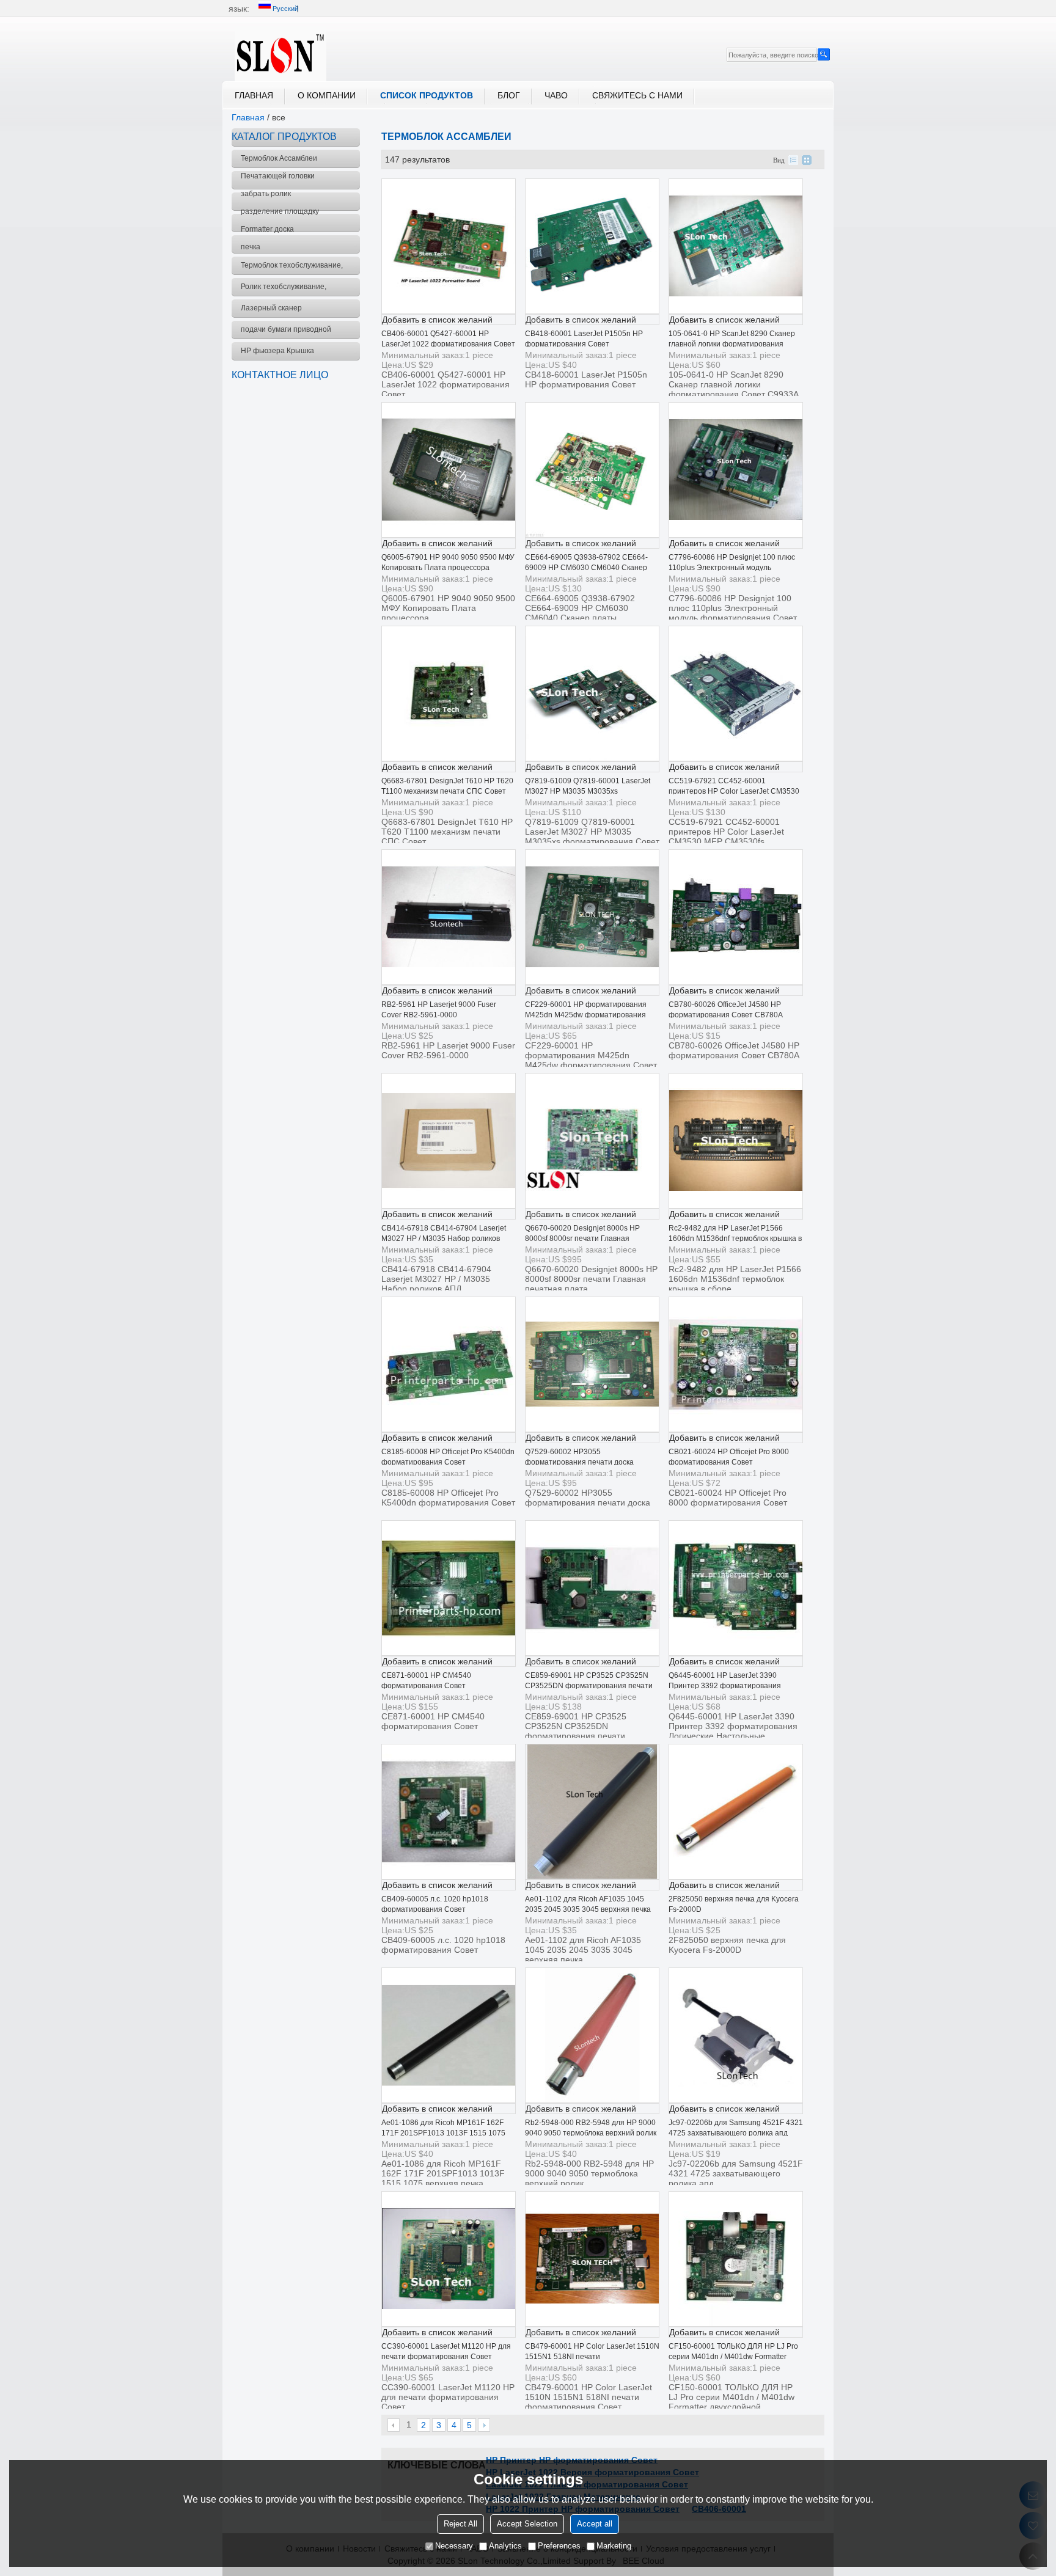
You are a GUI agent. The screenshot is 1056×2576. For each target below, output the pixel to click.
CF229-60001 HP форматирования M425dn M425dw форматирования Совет (586, 1015)
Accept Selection (527, 2524)
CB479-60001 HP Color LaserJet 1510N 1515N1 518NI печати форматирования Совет (592, 2357)
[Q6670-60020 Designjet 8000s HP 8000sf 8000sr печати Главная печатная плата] (592, 1141)
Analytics (505, 2546)
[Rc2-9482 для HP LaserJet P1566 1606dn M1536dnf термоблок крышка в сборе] (736, 1141)
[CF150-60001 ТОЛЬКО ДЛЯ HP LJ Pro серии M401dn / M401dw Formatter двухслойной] (736, 2259)
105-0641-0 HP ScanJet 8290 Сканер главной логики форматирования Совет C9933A (732, 344)
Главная (254, 95)
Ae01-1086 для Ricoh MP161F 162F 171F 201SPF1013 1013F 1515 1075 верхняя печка (443, 2133)
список (793, 160)
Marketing (614, 2546)
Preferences (559, 2546)
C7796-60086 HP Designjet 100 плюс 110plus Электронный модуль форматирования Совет (732, 568)
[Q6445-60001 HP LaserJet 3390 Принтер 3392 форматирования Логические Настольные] (736, 1588)
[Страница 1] (394, 2425)
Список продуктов (427, 95)
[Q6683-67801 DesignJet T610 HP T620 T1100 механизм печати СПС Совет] (449, 693)
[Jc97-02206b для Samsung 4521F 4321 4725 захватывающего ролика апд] (736, 2035)
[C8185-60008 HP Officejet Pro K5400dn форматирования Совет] (449, 1364)
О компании (327, 95)
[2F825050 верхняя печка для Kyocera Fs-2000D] (736, 1812)
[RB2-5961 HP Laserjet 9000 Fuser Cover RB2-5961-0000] (449, 917)
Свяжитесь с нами (637, 95)
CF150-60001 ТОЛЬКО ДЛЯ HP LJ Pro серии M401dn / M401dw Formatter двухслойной (733, 2357)
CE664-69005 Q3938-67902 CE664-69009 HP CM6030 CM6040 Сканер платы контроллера (586, 568)
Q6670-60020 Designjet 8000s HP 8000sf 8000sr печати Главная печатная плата (582, 1239)
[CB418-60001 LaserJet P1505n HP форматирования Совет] (592, 246)
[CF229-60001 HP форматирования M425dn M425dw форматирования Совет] (592, 917)
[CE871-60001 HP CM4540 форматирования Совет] (449, 1588)
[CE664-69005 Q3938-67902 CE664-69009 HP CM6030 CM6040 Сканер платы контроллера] (592, 470)
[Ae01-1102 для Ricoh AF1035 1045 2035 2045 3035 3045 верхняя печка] (592, 1812)
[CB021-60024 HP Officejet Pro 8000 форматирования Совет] (736, 1364)
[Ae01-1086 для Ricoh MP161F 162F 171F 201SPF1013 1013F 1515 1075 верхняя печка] (449, 2035)
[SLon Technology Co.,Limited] (280, 54)
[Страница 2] (484, 2425)
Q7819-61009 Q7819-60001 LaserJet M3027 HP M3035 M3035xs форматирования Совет (588, 791)
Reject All (460, 2524)
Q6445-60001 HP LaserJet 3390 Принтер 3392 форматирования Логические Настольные (725, 1686)
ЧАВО (556, 95)
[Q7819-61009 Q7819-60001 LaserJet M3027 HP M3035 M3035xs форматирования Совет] (592, 693)
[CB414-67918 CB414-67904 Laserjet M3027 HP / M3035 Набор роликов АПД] (449, 1141)
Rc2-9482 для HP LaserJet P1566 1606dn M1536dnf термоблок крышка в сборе (735, 1239)
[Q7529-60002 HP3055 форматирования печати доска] (592, 1364)
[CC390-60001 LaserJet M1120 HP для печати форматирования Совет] (449, 2259)
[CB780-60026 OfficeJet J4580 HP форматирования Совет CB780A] (736, 917)
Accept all (595, 2524)
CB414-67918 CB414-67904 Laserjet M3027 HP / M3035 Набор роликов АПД (444, 1239)
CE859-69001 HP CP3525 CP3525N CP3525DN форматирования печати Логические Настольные (589, 1686)
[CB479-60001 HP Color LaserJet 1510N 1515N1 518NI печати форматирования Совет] (592, 2259)
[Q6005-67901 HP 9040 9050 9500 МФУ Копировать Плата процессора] (449, 470)
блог (509, 95)
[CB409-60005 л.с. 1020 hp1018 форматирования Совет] (449, 1812)
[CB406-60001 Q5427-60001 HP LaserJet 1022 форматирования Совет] (449, 246)
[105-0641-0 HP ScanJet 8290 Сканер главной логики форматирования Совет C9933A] (736, 246)
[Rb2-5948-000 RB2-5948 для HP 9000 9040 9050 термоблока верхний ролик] (592, 2035)
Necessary (454, 2546)
